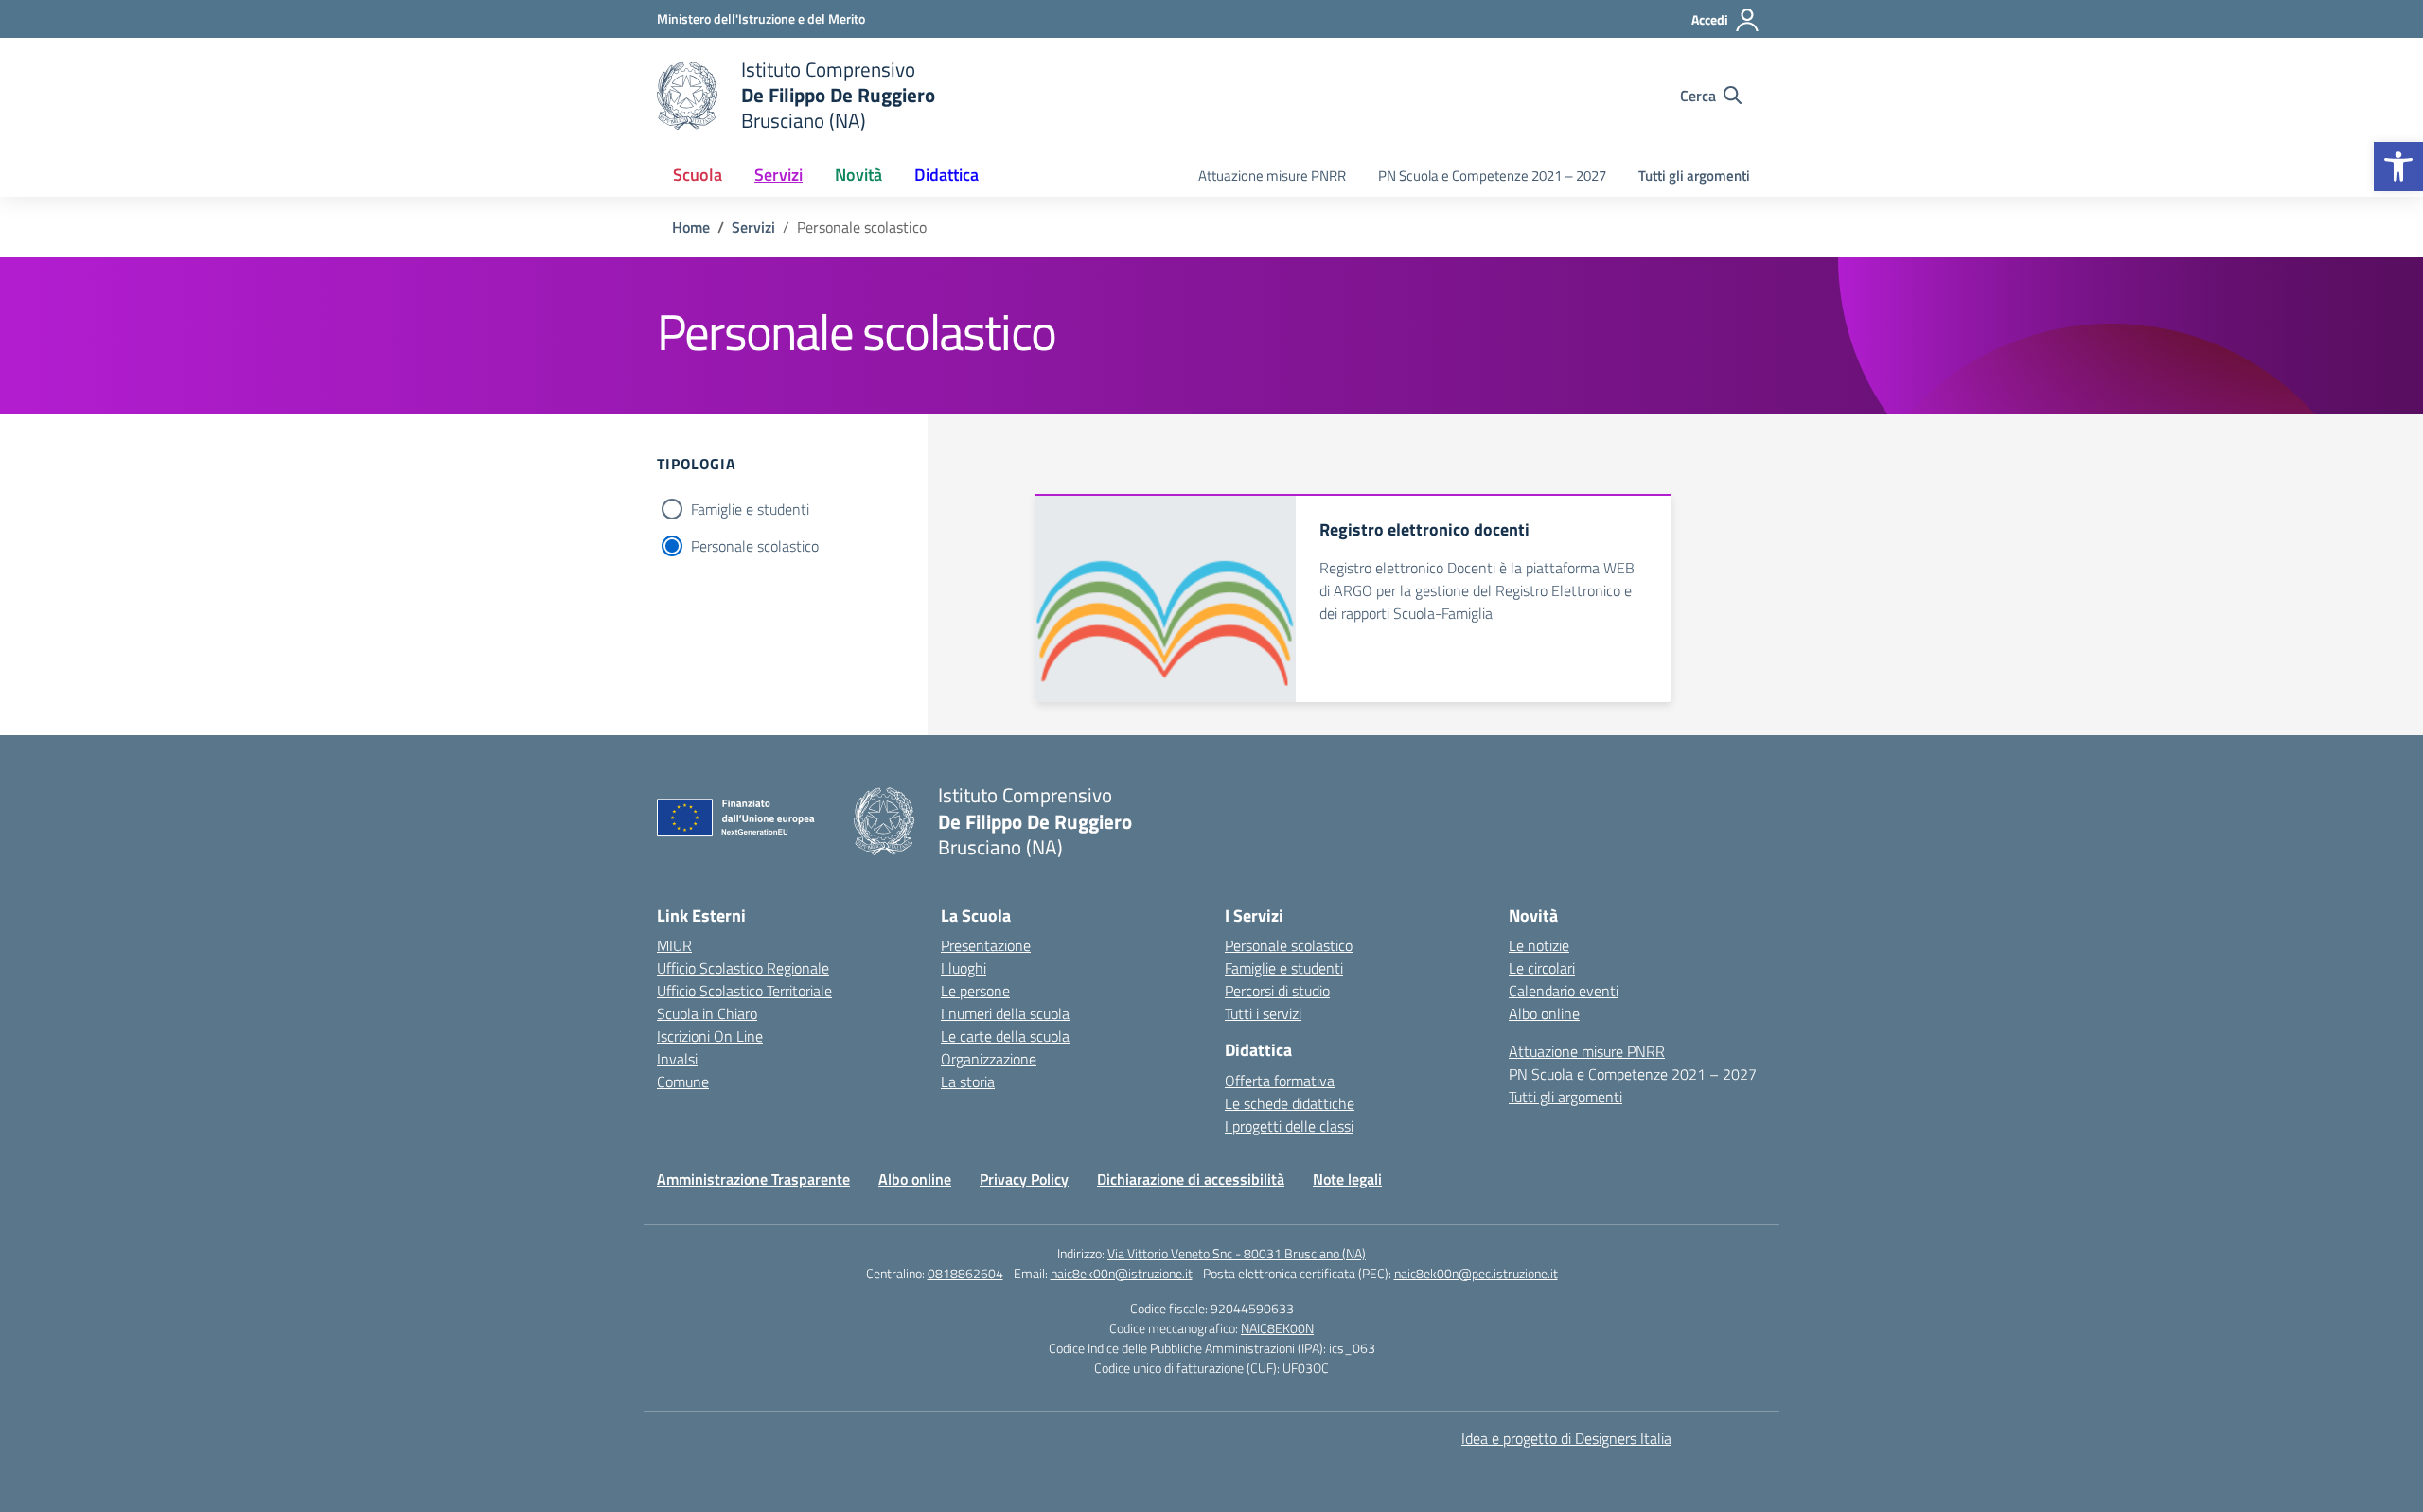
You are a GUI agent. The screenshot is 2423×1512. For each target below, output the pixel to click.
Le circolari (1542, 968)
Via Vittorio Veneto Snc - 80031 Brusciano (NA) (1237, 1253)
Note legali (1347, 1179)
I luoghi (964, 968)
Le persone (975, 991)
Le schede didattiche (1290, 1103)
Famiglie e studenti (750, 509)
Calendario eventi (1564, 991)
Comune (683, 1081)
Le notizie (1539, 945)
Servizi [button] (778, 175)
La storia (968, 1081)
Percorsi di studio (1277, 991)
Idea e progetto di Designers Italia (1566, 1438)
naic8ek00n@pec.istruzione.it (1476, 1273)
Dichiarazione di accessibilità (1191, 1179)
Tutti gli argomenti (1694, 176)
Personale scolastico (755, 546)
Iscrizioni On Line (710, 1036)
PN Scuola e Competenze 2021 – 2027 (1492, 176)
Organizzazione (989, 1059)
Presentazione (986, 945)
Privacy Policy (1024, 1179)
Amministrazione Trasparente (753, 1179)
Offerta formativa (1280, 1081)
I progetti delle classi (1289, 1126)
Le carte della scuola (1005, 1036)
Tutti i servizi (1263, 1013)
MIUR (674, 945)
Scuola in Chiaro (707, 1013)
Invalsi (677, 1059)
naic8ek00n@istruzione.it (1122, 1273)
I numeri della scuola (1005, 1013)
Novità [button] (858, 175)
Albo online (1544, 1013)
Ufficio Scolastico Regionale (743, 968)
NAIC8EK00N (1277, 1328)
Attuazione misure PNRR (1272, 176)
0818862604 (965, 1273)
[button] (2398, 167)
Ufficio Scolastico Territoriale (744, 991)
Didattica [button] (946, 175)
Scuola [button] (698, 175)
